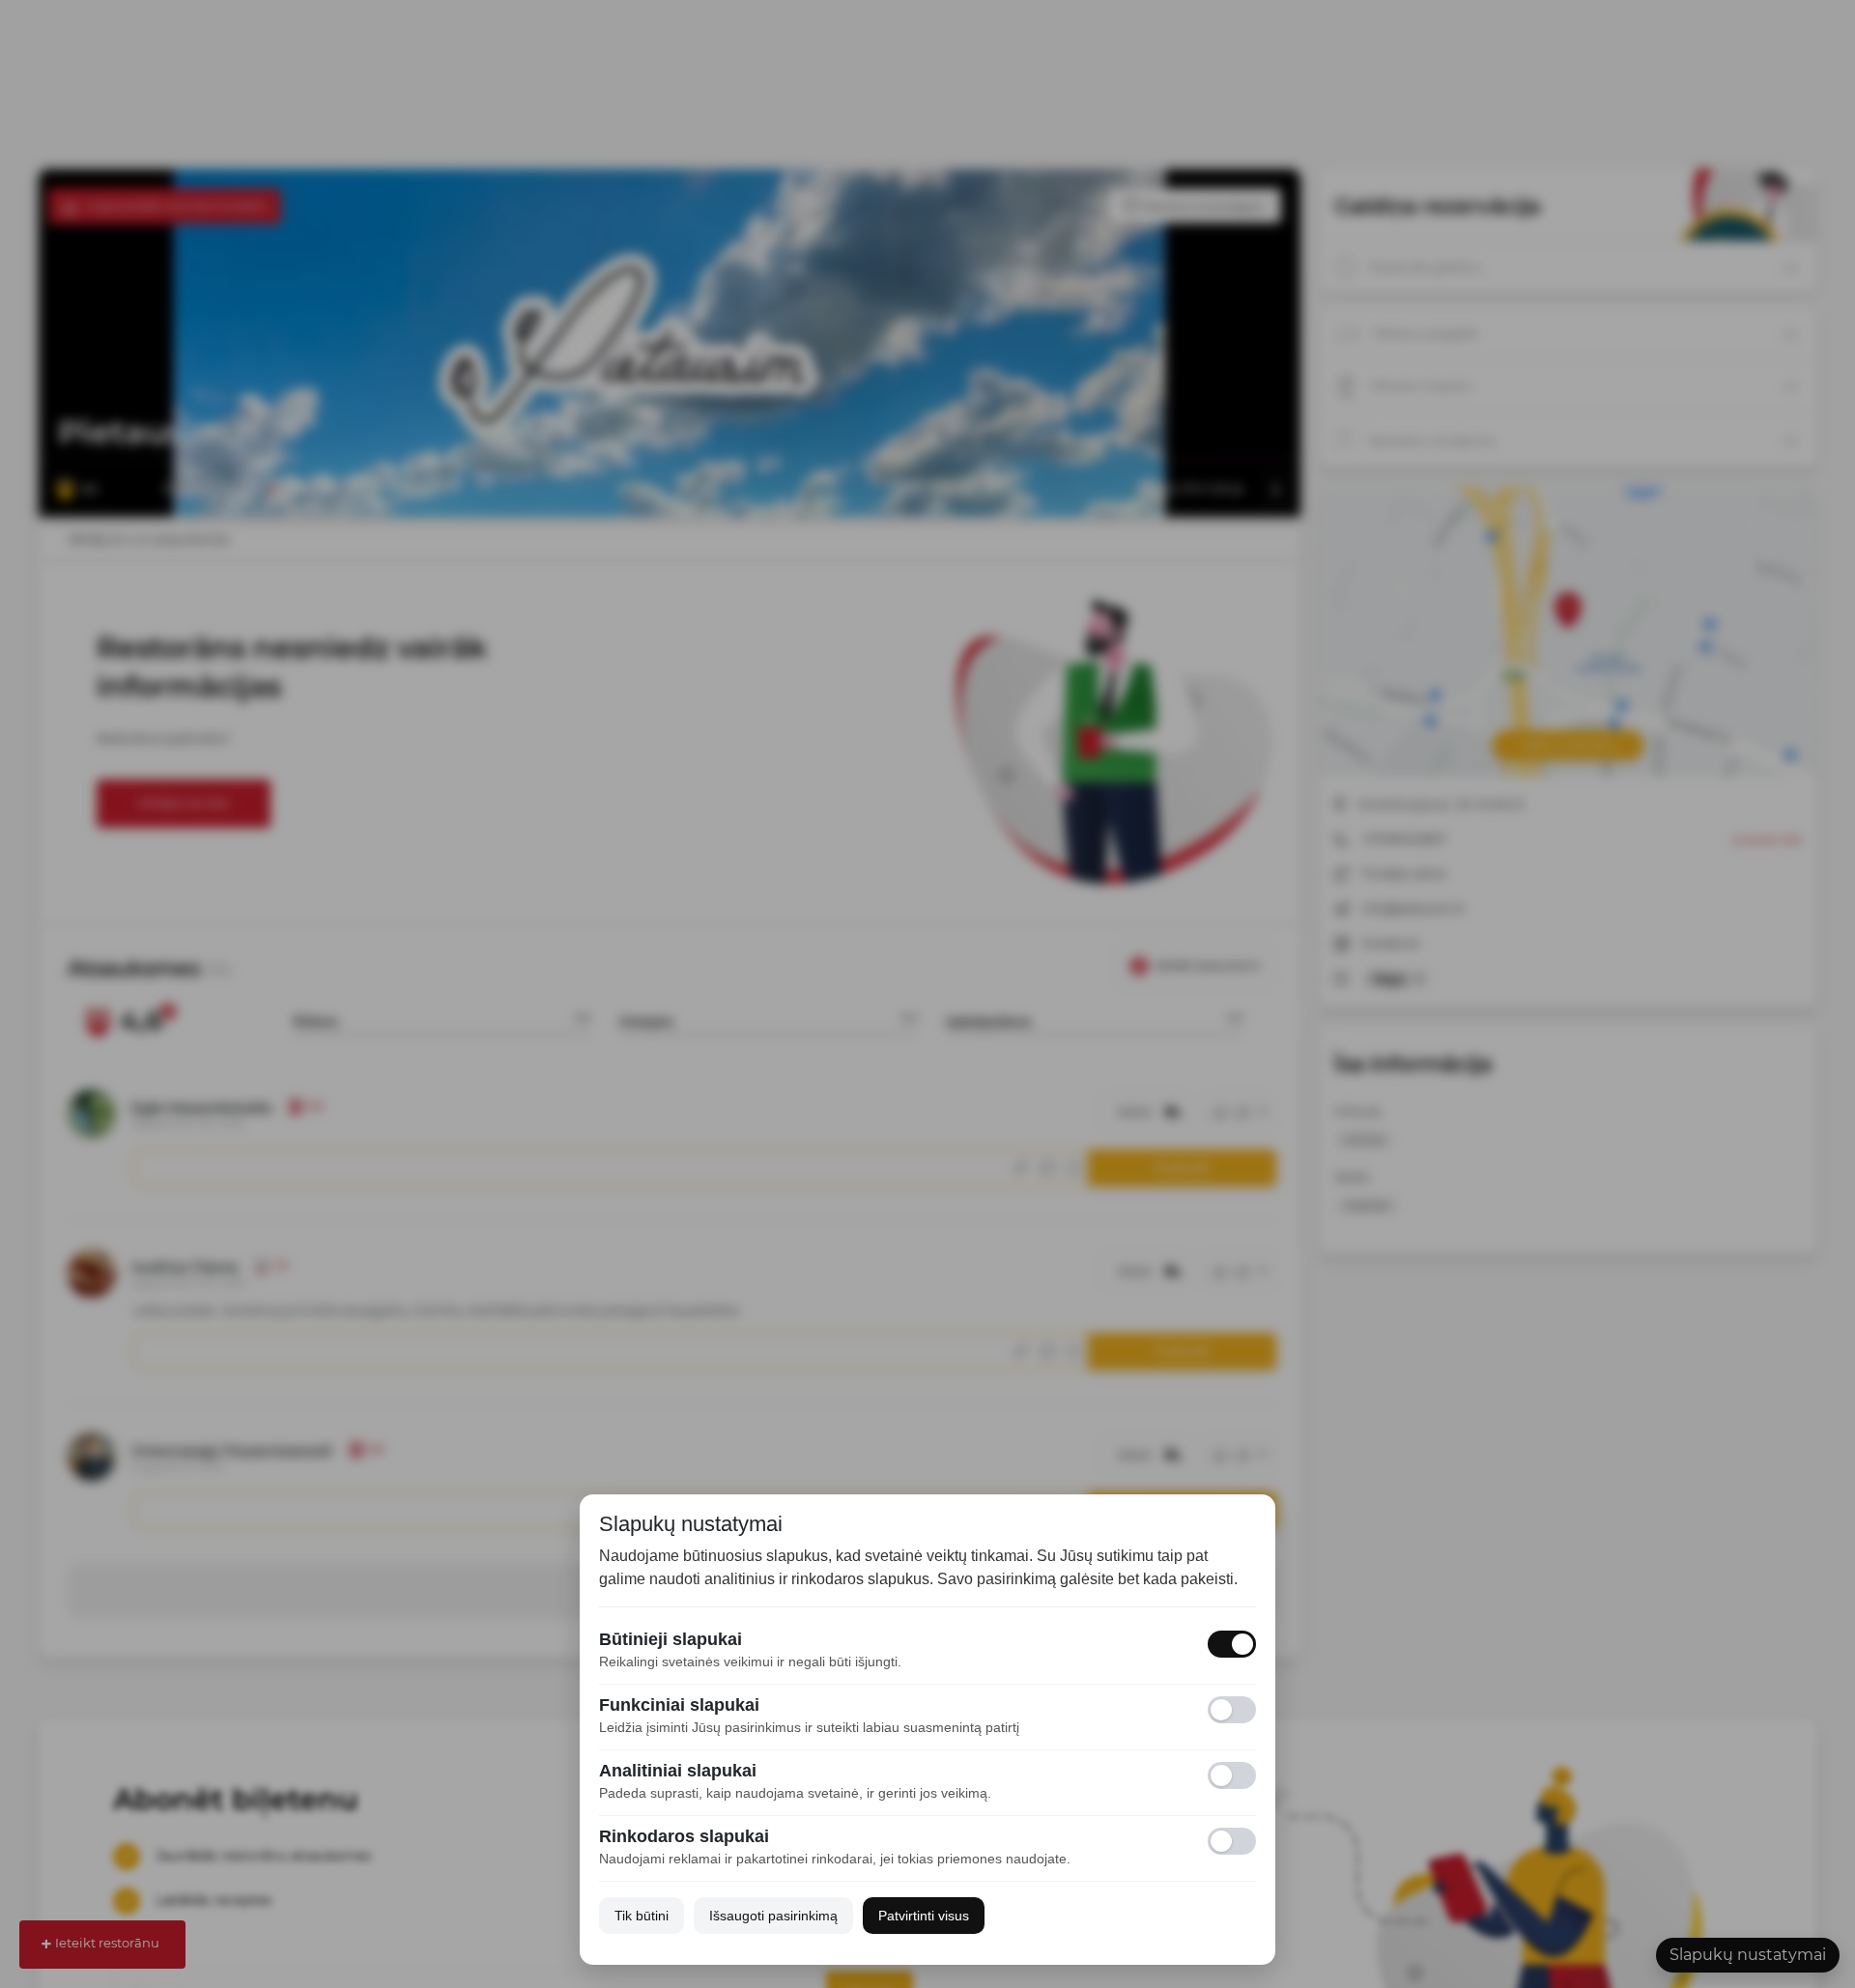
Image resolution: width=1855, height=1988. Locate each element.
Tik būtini (642, 1916)
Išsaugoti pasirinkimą (773, 1916)
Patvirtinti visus (924, 1916)
